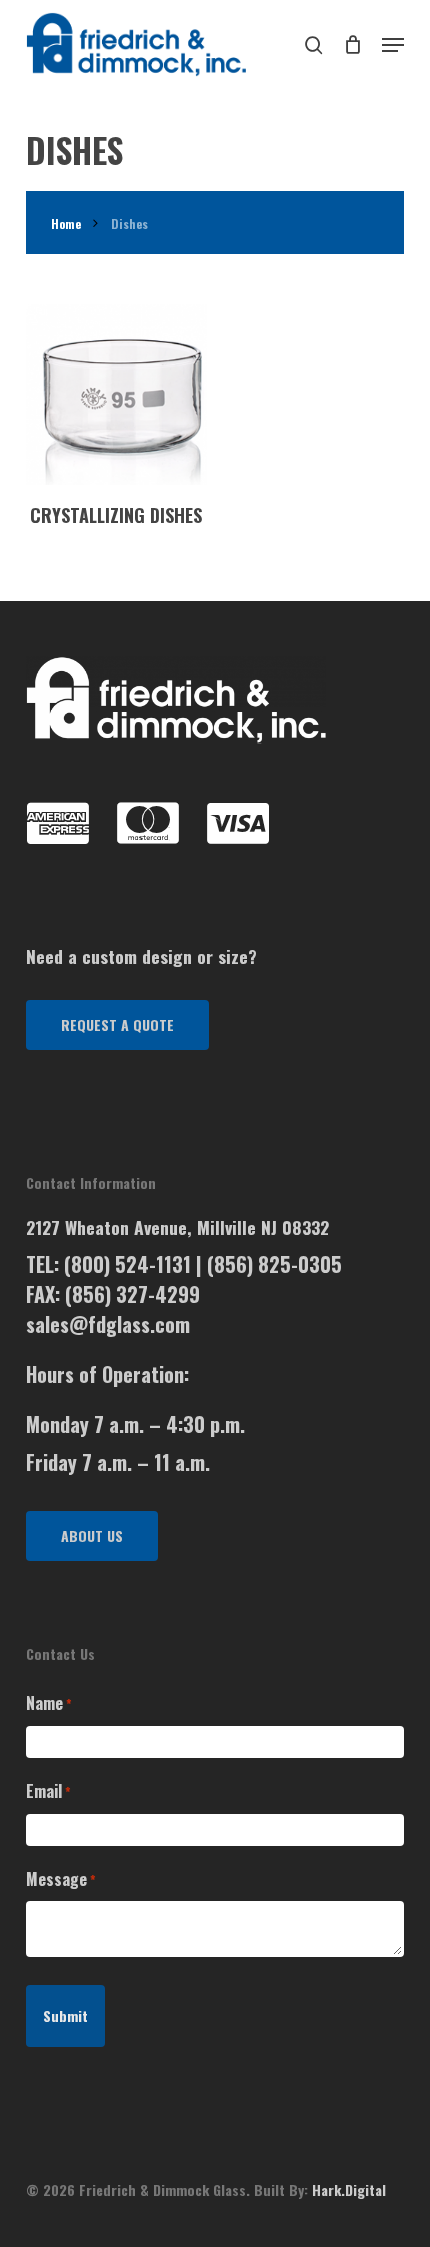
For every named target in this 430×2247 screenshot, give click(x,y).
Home (66, 223)
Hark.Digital (349, 2189)
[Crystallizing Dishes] (116, 394)
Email (48, 1791)
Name (49, 1703)
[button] (117, 1025)
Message (61, 1879)
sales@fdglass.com (108, 1324)
